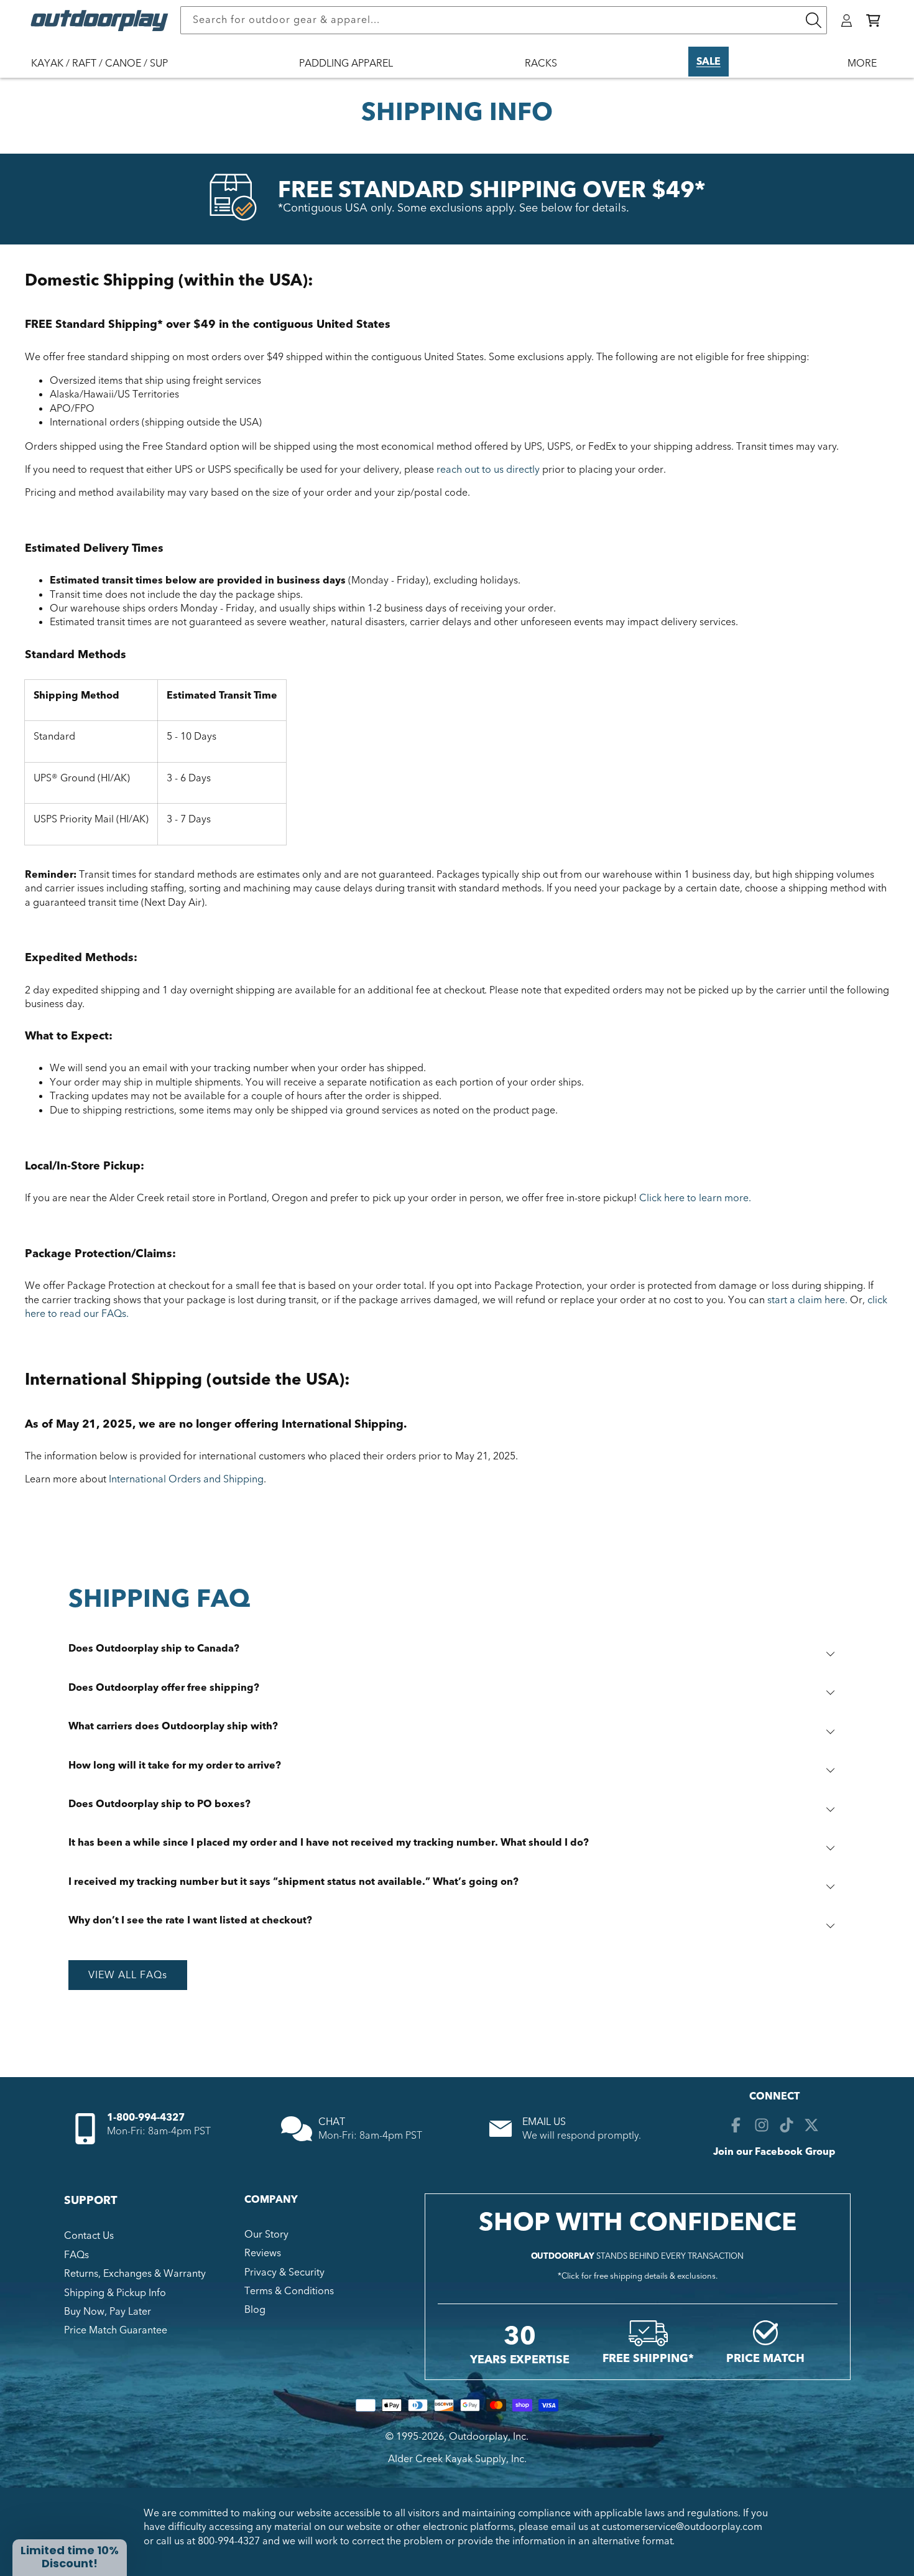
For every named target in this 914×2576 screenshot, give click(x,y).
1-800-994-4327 (146, 2118)
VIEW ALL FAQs (128, 1975)
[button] (873, 21)
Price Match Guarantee (116, 2330)
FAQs (76, 2255)
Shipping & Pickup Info (115, 2293)
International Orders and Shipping (186, 1479)
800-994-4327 (229, 2541)
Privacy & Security (284, 2272)
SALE (709, 62)
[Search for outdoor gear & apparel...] (813, 20)
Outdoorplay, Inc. (489, 2437)
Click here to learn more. (695, 1198)
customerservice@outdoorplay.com (682, 2527)
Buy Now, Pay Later (108, 2312)
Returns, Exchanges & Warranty (135, 2274)
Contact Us (89, 2236)
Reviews (263, 2253)
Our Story (266, 2234)
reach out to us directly (488, 470)
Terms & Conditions (289, 2291)
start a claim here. (807, 1300)
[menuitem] (106, 72)
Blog (255, 2310)
